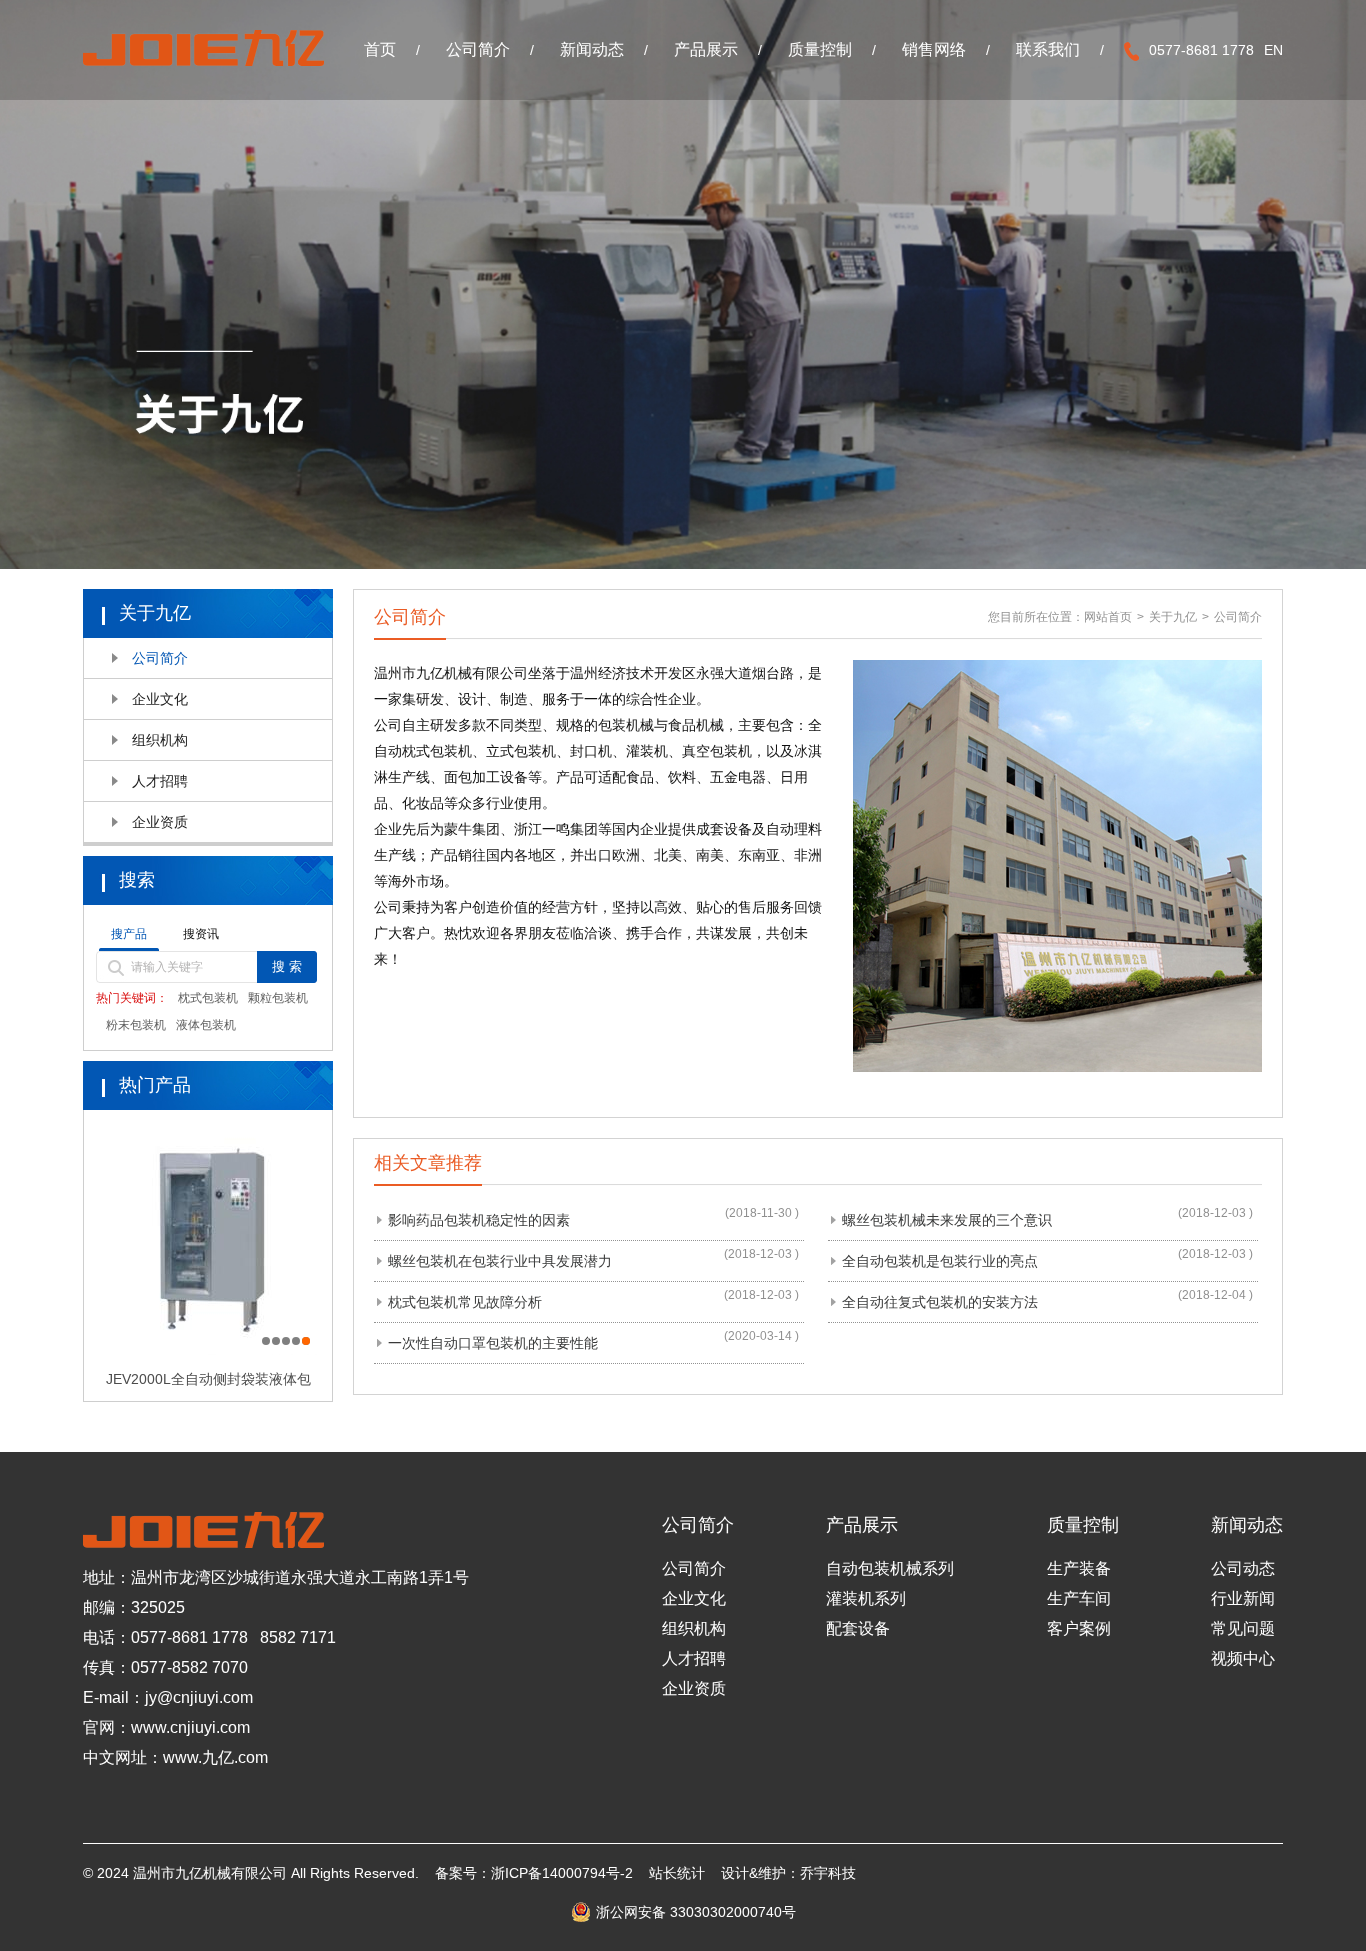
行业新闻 (1243, 1598)
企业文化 (160, 699)
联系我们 (1048, 49)
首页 (380, 49)
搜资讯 (201, 934)
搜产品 (129, 934)
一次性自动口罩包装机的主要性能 (493, 1343)
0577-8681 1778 (189, 1637)
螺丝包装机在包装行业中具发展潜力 (500, 1261)
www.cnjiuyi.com (190, 1727)
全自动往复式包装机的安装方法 (940, 1302)
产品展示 (706, 49)
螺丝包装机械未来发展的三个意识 (947, 1220)
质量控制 (820, 49)
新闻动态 (592, 49)
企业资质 (160, 822)
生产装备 (1079, 1568)
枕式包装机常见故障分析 (465, 1302)
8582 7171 (298, 1637)
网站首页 (1108, 617)
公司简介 (478, 49)
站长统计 (677, 1873)
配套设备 (858, 1628)
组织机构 (160, 740)
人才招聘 (160, 781)
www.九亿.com (215, 1757)
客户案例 (1079, 1628)
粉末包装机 (136, 1025)
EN (1273, 50)
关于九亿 (1173, 617)
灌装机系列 (866, 1598)
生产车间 (1079, 1598)
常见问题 (1243, 1628)
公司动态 (1243, 1568)
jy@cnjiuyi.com (199, 1697)
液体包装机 (206, 1025)
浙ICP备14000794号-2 (562, 1873)
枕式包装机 (208, 998)
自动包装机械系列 (890, 1568)
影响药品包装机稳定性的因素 (479, 1220)
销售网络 (934, 49)
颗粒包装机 (278, 998)
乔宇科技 (828, 1873)
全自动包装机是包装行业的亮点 (940, 1261)
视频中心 (1243, 1658)
